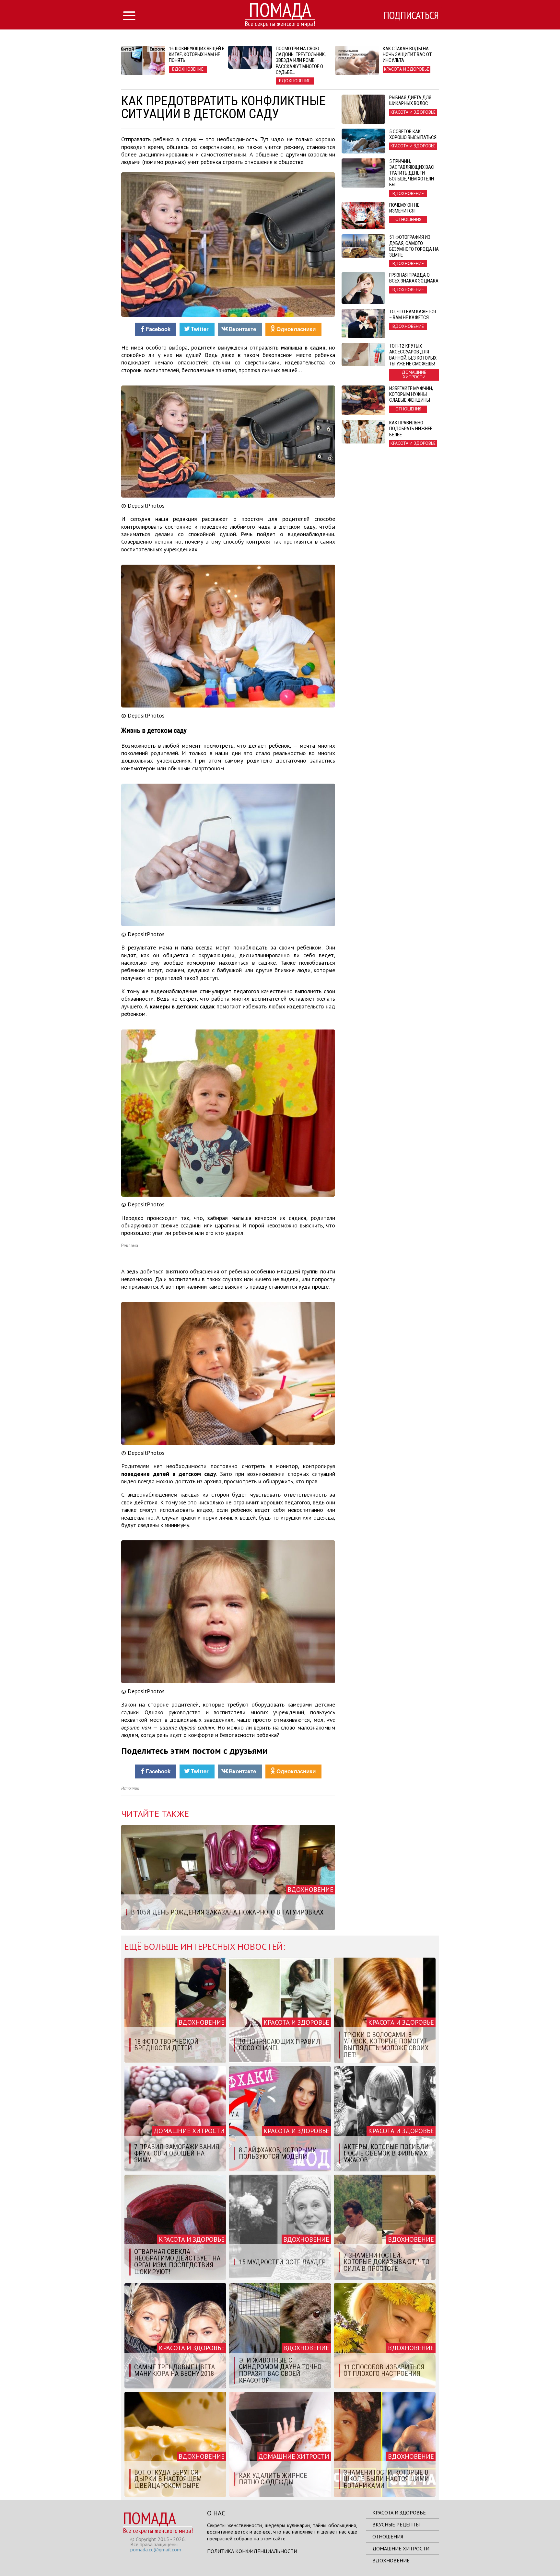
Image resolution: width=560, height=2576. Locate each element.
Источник (130, 1788)
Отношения (388, 2536)
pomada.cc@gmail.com (156, 2549)
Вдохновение (391, 2560)
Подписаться (411, 15)
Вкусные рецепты (396, 2524)
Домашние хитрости (401, 2548)
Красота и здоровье (399, 2513)
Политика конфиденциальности (252, 2551)
